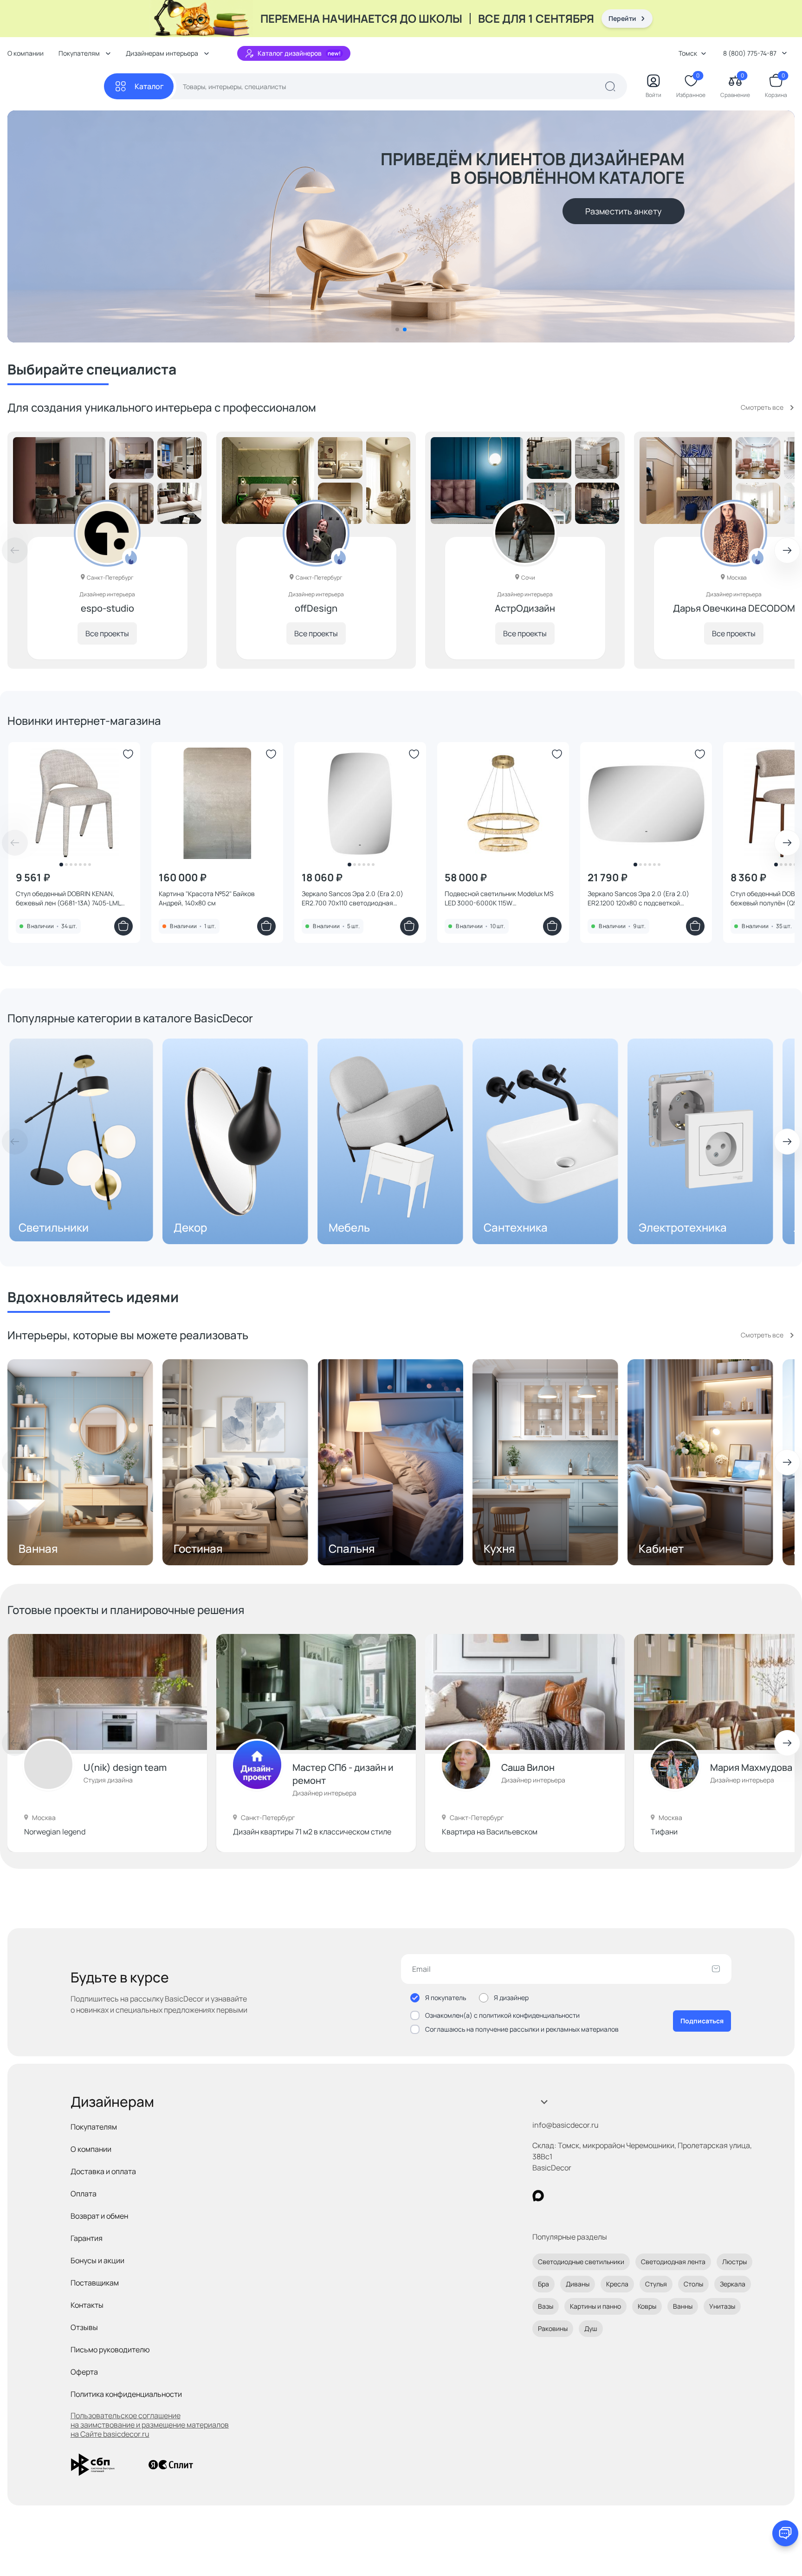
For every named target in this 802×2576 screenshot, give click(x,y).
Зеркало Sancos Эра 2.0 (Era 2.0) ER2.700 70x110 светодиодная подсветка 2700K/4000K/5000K (352, 898)
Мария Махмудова (751, 1767)
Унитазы (722, 2306)
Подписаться (702, 2021)
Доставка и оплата (103, 2171)
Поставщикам (95, 2283)
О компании (26, 53)
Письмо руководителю (110, 2350)
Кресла (617, 2284)
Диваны (578, 2284)
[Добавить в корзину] (123, 926)
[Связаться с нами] (785, 2533)
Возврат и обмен (99, 2216)
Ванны (683, 2306)
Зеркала (733, 2284)
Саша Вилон (528, 1767)
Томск (688, 53)
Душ (591, 2328)
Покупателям (94, 2127)
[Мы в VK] (576, 2196)
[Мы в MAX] (538, 2196)
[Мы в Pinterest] (557, 2196)
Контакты (87, 2305)
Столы (693, 2284)
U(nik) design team (125, 1767)
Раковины (553, 2328)
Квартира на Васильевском (490, 1832)
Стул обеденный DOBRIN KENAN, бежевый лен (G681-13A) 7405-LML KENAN (68, 898)
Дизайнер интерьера (324, 1793)
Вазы (546, 2306)
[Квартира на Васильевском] (525, 1692)
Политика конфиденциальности (126, 2394)
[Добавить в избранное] (128, 754)
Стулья (656, 2284)
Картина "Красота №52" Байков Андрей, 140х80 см (207, 898)
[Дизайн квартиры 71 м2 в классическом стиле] (316, 1692)
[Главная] (56, 87)
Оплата (84, 2194)
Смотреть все (762, 407)
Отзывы (84, 2327)
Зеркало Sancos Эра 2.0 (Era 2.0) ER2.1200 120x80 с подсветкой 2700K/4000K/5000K (638, 898)
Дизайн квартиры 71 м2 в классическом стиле (312, 1832)
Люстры (734, 2262)
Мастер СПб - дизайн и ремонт (343, 1774)
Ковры (647, 2306)
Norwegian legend (55, 1832)
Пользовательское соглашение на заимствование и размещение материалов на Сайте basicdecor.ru (150, 2425)
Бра (543, 2284)
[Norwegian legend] (107, 1692)
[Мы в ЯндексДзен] (595, 2196)
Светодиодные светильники (581, 2262)
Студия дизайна (108, 1780)
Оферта (84, 2372)
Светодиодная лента (673, 2262)
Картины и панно (595, 2306)
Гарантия (87, 2238)
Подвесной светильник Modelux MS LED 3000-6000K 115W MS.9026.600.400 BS (499, 898)
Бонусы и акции (97, 2260)
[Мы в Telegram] (614, 2196)
